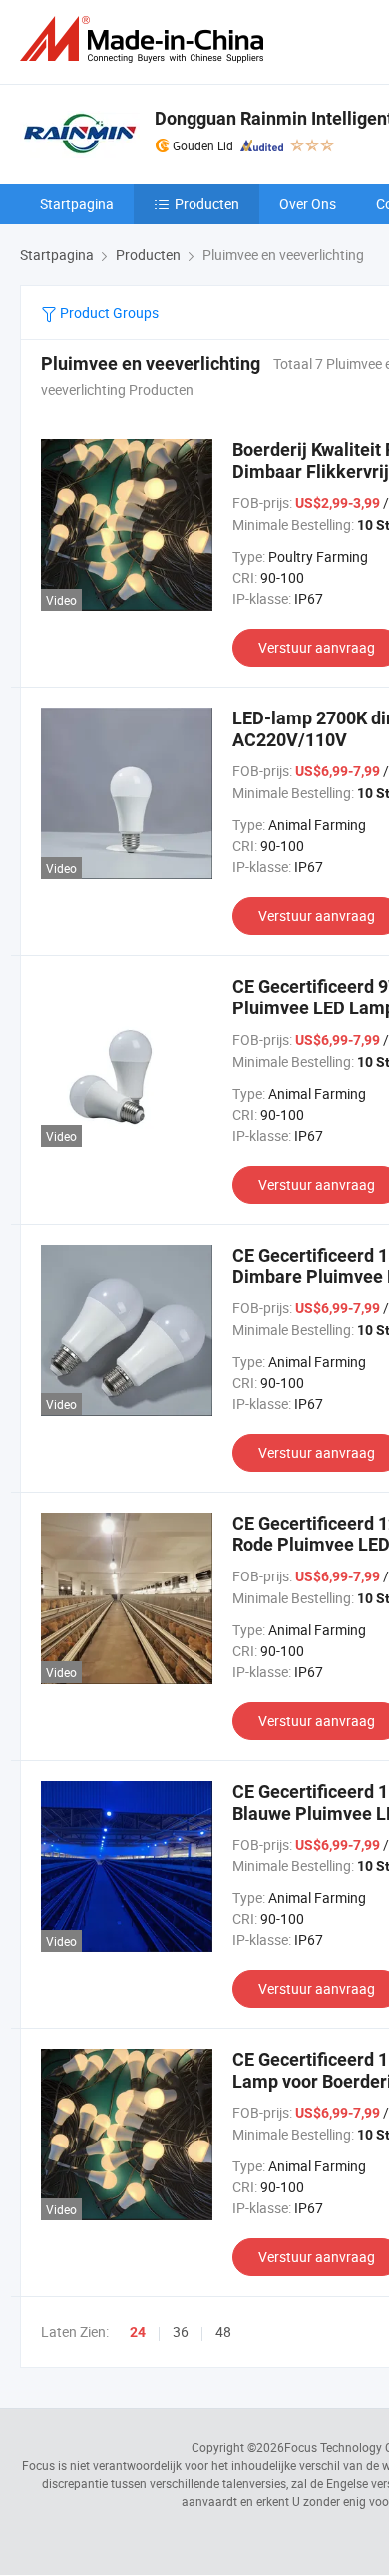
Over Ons (308, 204)
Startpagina (77, 204)
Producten (207, 204)
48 (223, 2331)
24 (138, 2332)
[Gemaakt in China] (146, 39)
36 (181, 2331)
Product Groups (108, 312)
